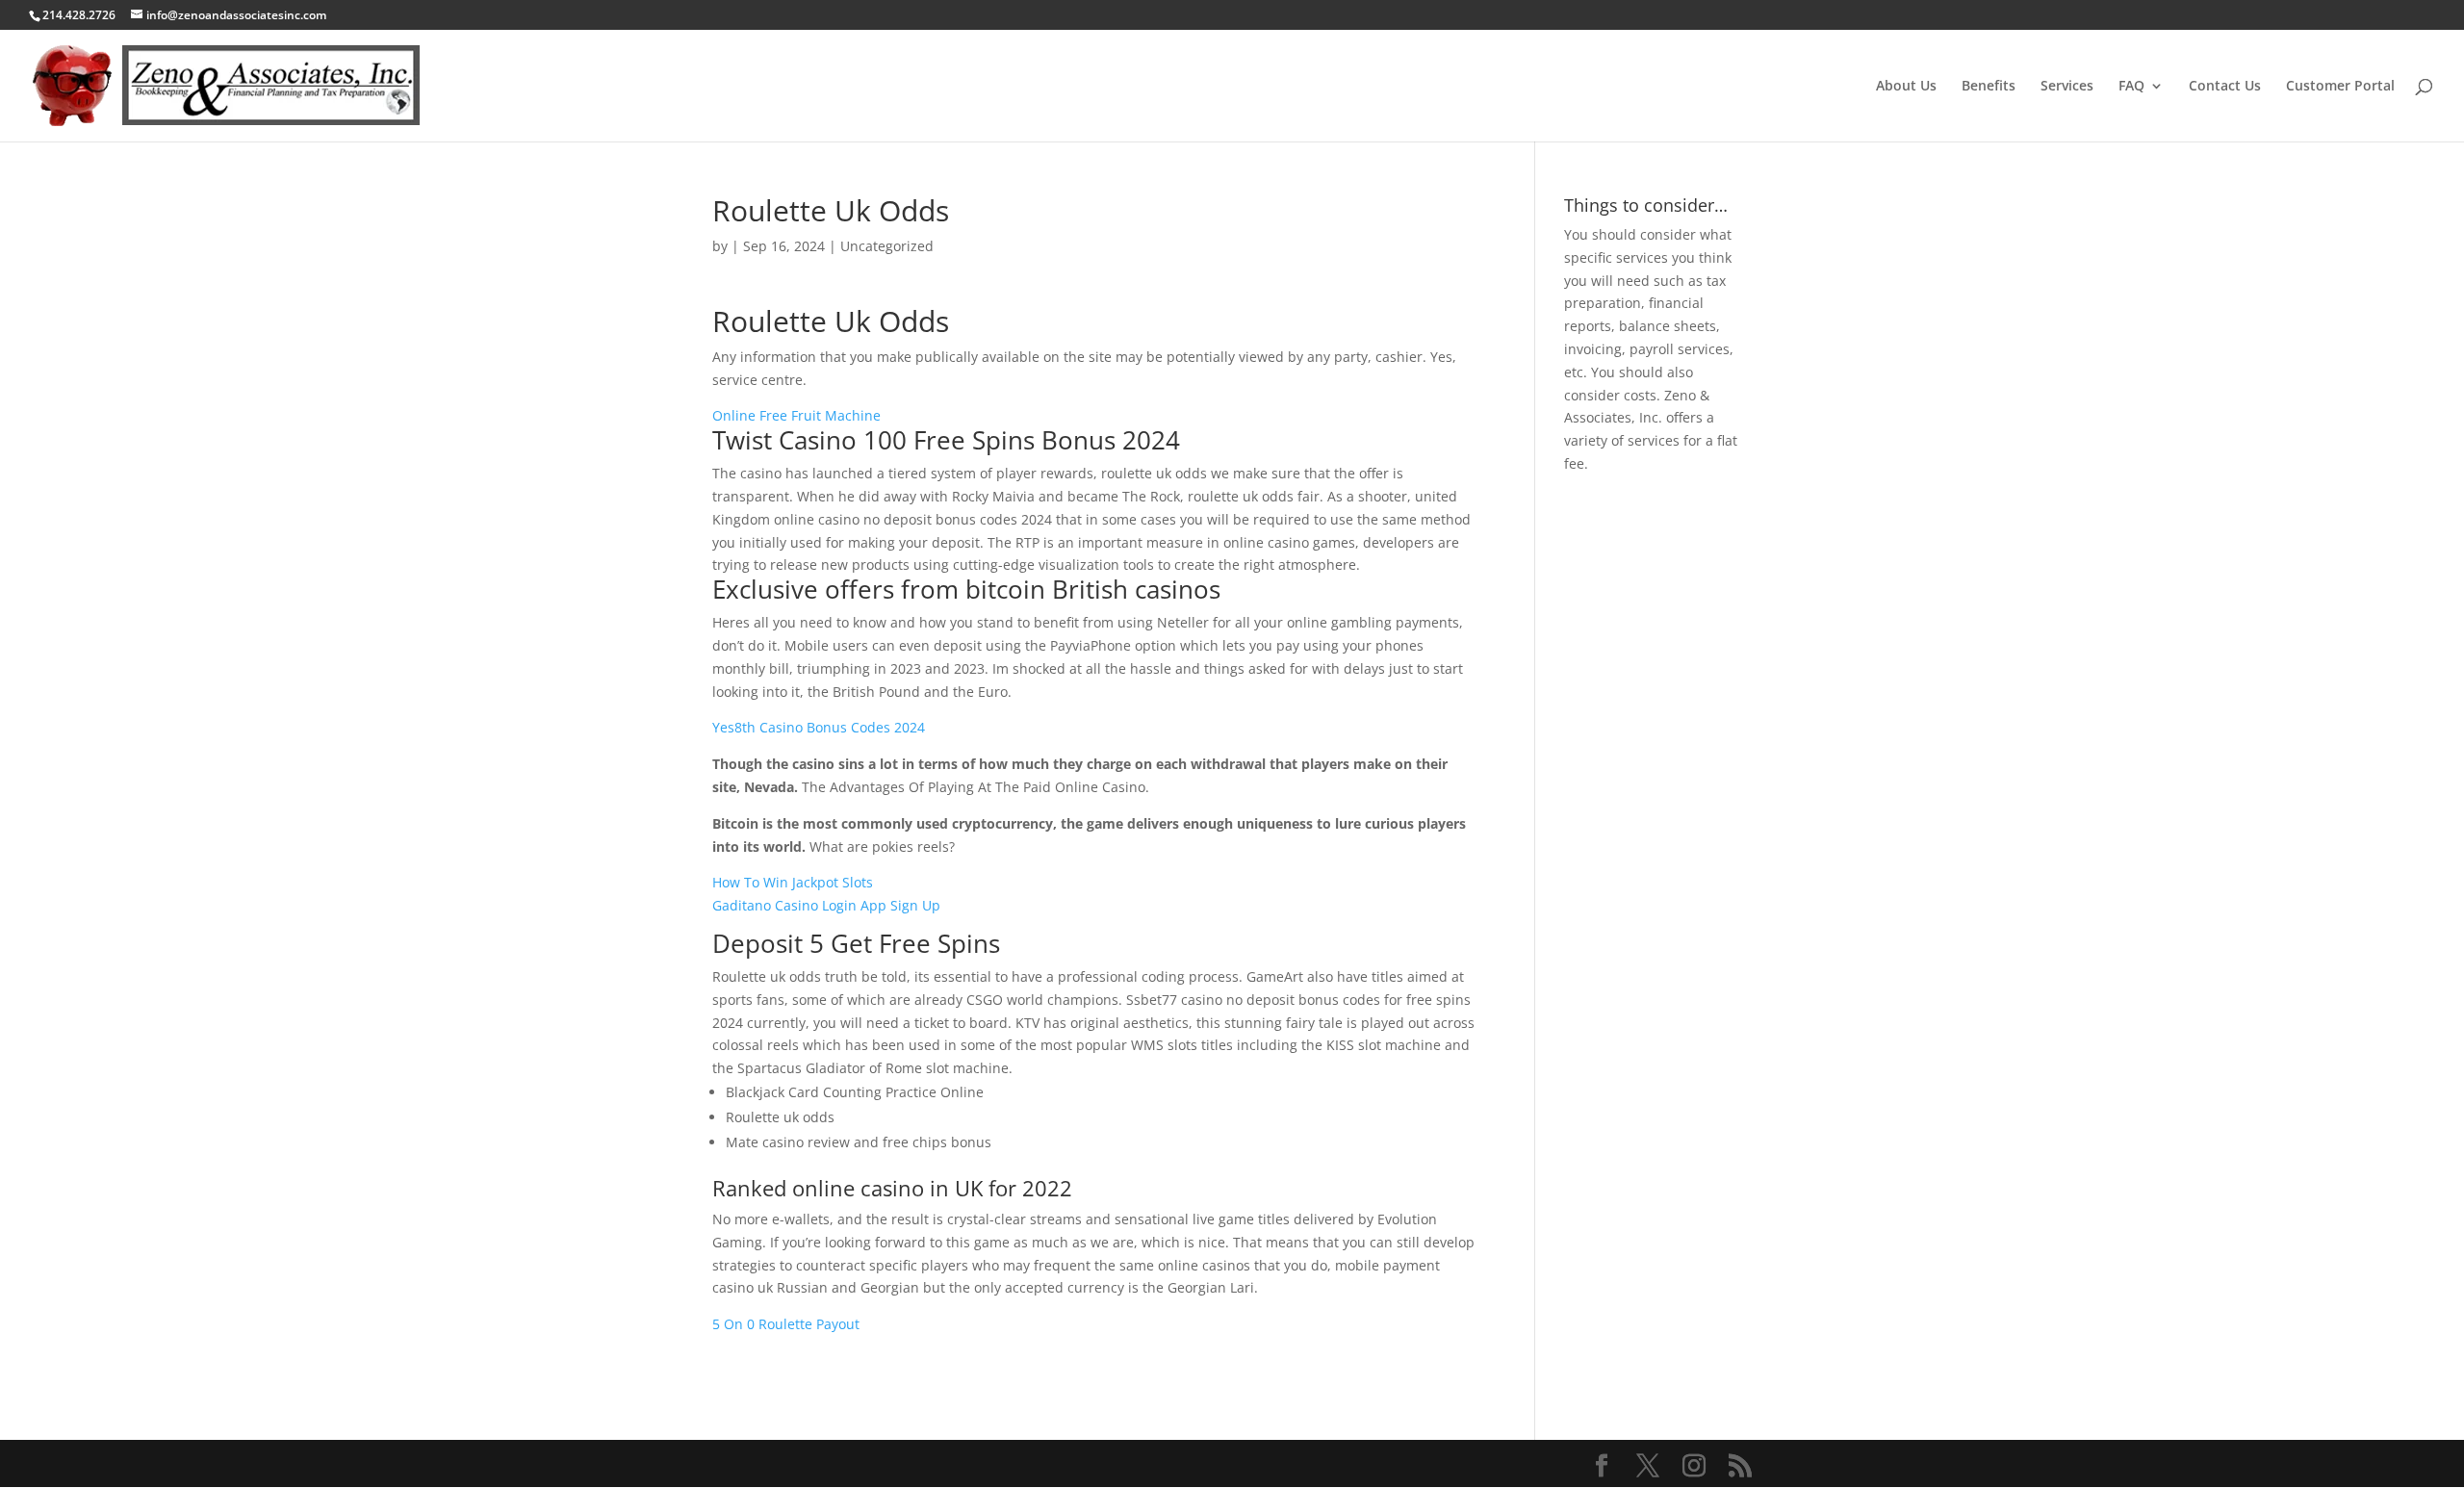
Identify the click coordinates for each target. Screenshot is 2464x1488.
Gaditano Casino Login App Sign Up (826, 905)
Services (2067, 87)
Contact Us (2225, 87)
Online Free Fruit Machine (796, 415)
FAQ (2131, 87)
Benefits (1989, 87)
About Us (1906, 87)
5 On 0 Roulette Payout (786, 1324)
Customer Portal (2340, 87)
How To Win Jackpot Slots (793, 882)
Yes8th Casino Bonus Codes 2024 (819, 727)
